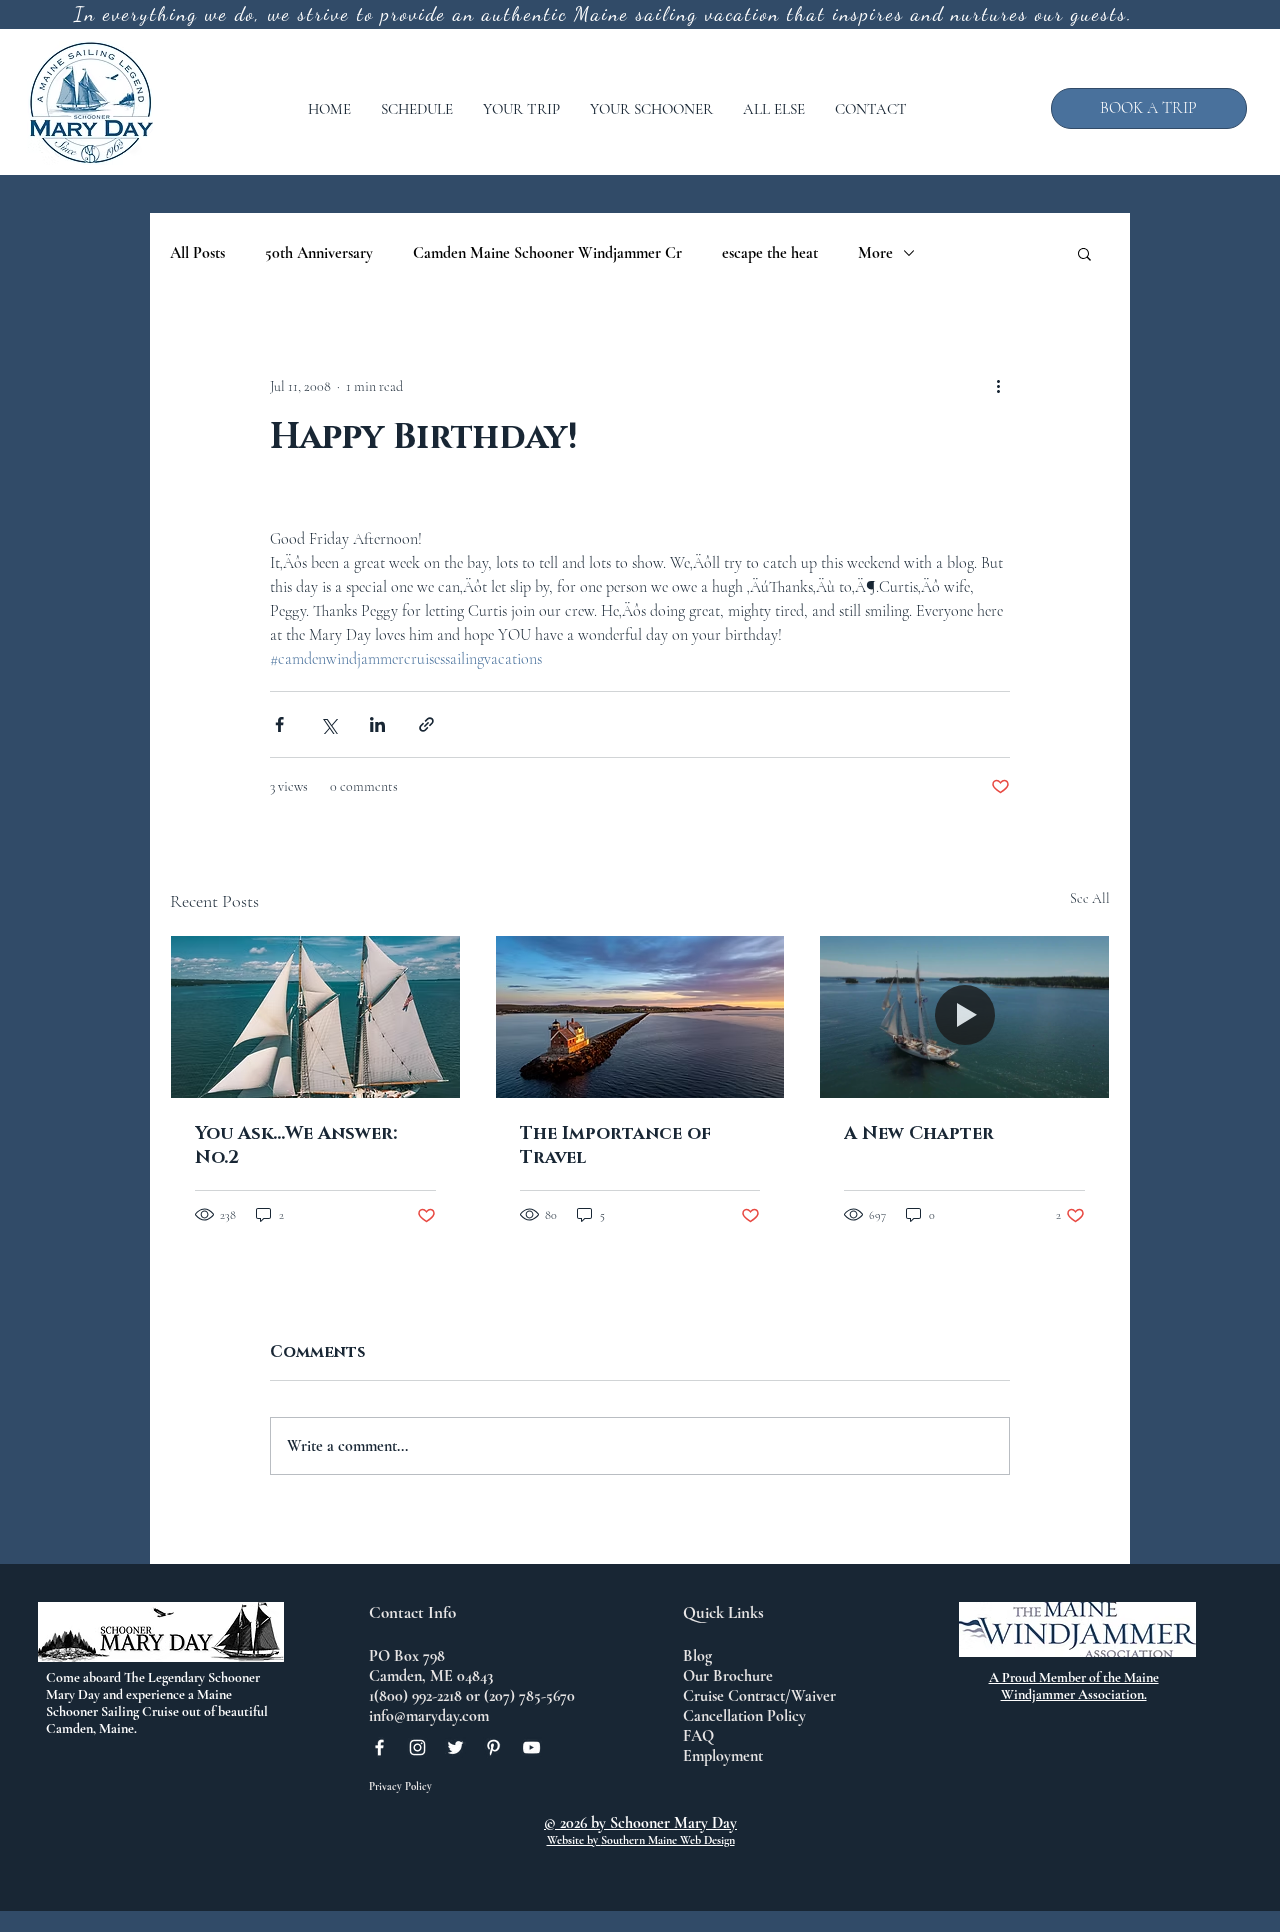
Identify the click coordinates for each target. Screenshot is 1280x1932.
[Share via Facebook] (279, 724)
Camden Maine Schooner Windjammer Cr (547, 253)
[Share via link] (426, 724)
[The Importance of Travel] (640, 1017)
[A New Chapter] (964, 1017)
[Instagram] (417, 1747)
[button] (417, 109)
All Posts (197, 253)
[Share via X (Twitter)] (328, 724)
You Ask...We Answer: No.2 (296, 1146)
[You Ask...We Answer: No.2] (315, 1017)
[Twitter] (455, 1747)
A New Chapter (919, 1134)
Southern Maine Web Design (668, 1840)
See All (1090, 898)
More (875, 253)
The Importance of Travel (615, 1146)
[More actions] (998, 386)
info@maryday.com (429, 1716)
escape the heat (770, 253)
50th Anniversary (319, 253)
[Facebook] (379, 1747)
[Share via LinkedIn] (377, 724)
